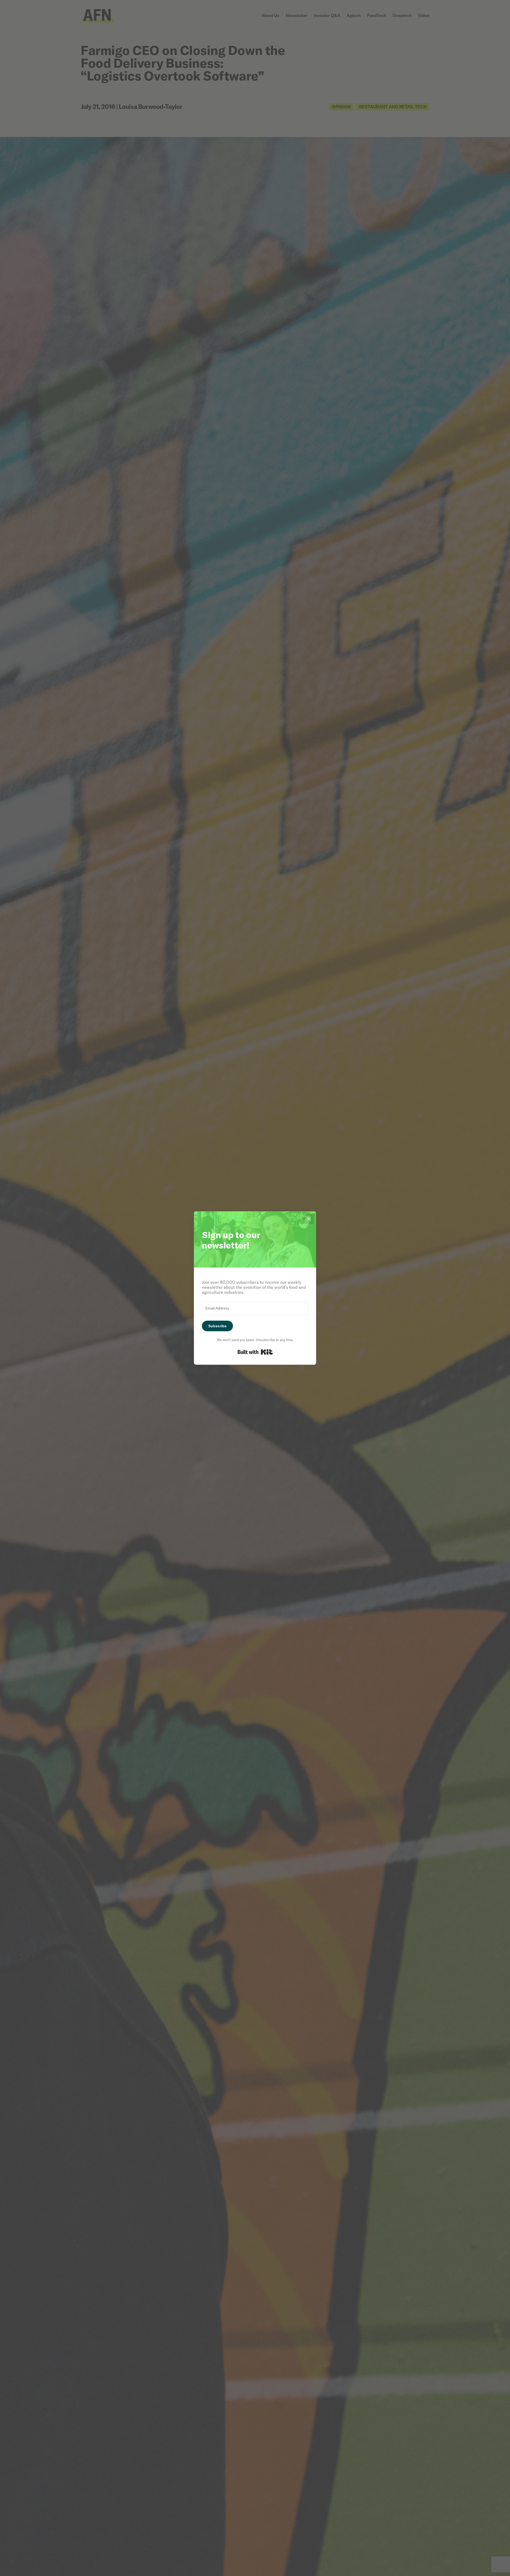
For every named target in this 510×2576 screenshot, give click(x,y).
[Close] (309, 1219)
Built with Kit (255, 1352)
